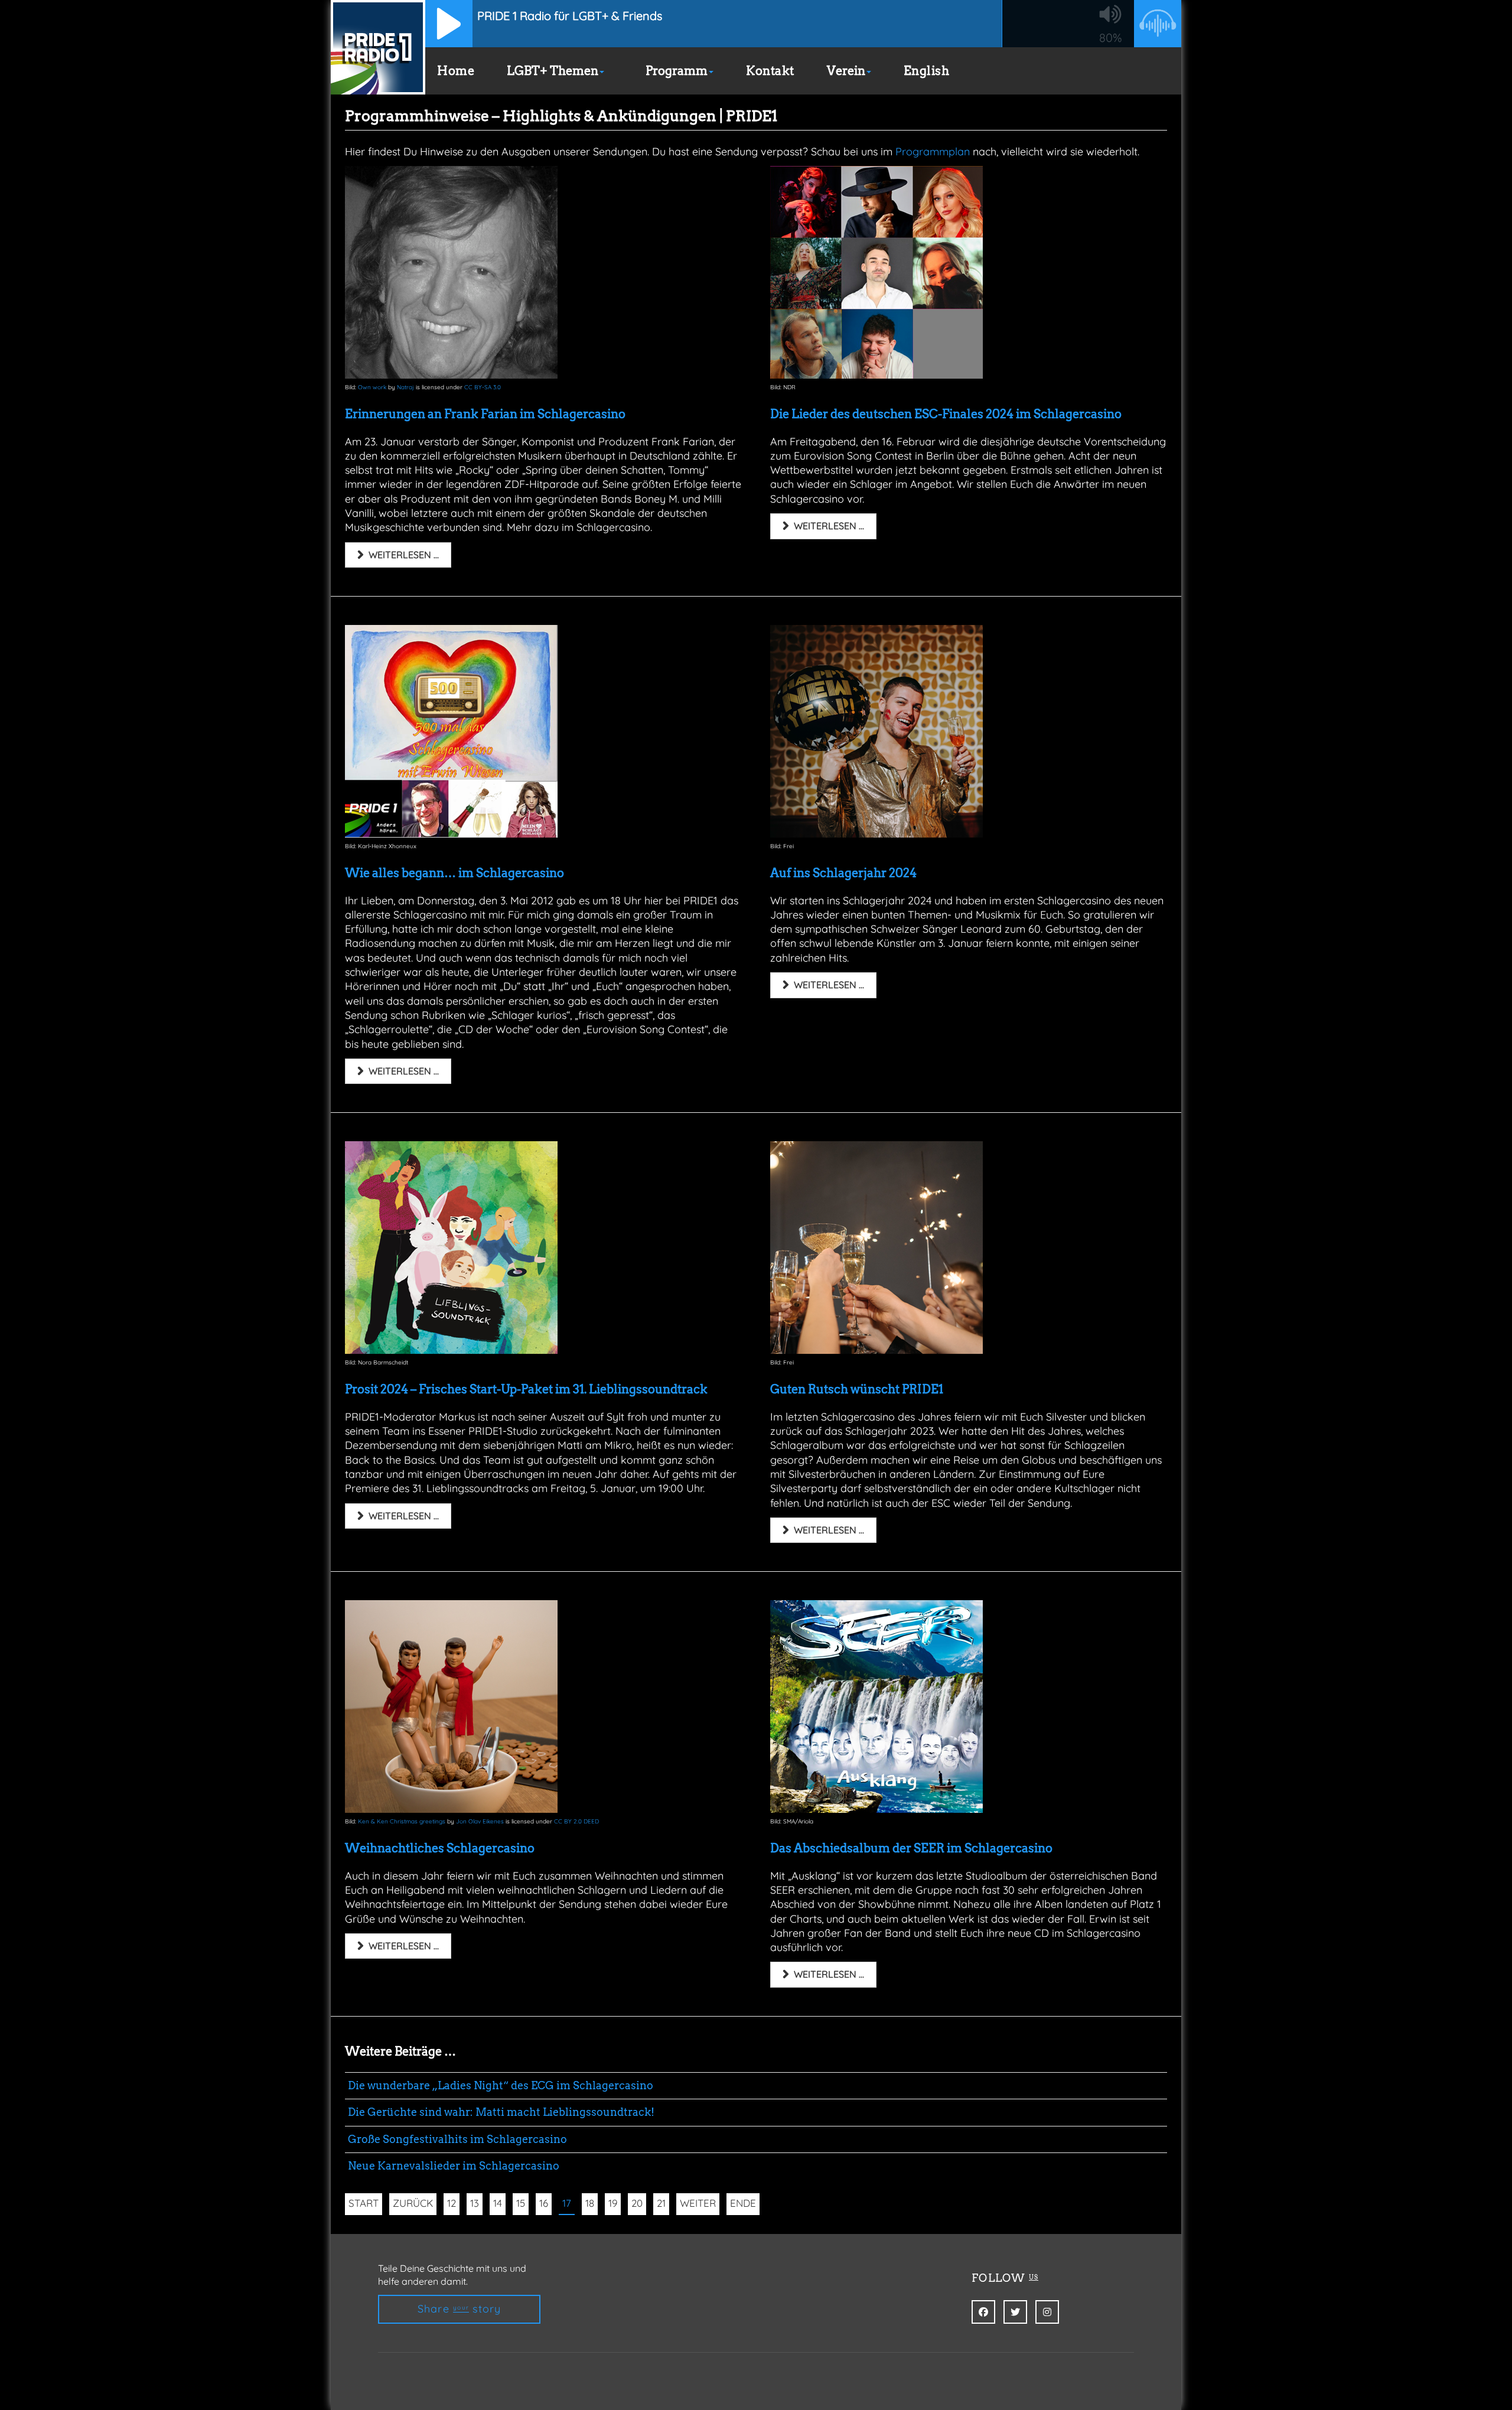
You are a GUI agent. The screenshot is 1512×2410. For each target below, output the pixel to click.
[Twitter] (1015, 2312)
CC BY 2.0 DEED (576, 1821)
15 (521, 2203)
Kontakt (770, 71)
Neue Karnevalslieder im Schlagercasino (454, 2166)
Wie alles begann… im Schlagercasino (454, 873)
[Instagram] (1047, 2312)
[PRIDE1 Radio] (378, 47)
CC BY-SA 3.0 (483, 387)
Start (364, 2203)
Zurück (413, 2203)
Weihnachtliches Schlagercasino (440, 1848)
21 (661, 2203)
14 (498, 2203)
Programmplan (933, 152)
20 (637, 2203)
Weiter (698, 2203)
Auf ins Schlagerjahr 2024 (843, 873)
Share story (460, 2309)
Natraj (405, 387)
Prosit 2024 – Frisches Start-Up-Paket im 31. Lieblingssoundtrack (526, 1389)
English (927, 71)
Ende (743, 2203)
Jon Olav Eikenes (480, 1821)
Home (456, 71)
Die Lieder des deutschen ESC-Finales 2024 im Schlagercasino (946, 414)
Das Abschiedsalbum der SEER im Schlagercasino (911, 1848)
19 (613, 2203)
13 (475, 2203)
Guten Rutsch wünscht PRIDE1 (857, 1389)
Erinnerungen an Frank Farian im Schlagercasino (485, 414)
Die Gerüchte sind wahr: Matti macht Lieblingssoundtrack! (501, 2112)
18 (590, 2203)
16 (544, 2203)
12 (452, 2203)
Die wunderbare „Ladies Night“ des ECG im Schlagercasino (501, 2085)
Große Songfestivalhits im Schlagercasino (457, 2139)
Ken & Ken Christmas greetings (402, 1821)
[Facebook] (983, 2312)
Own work (372, 387)
